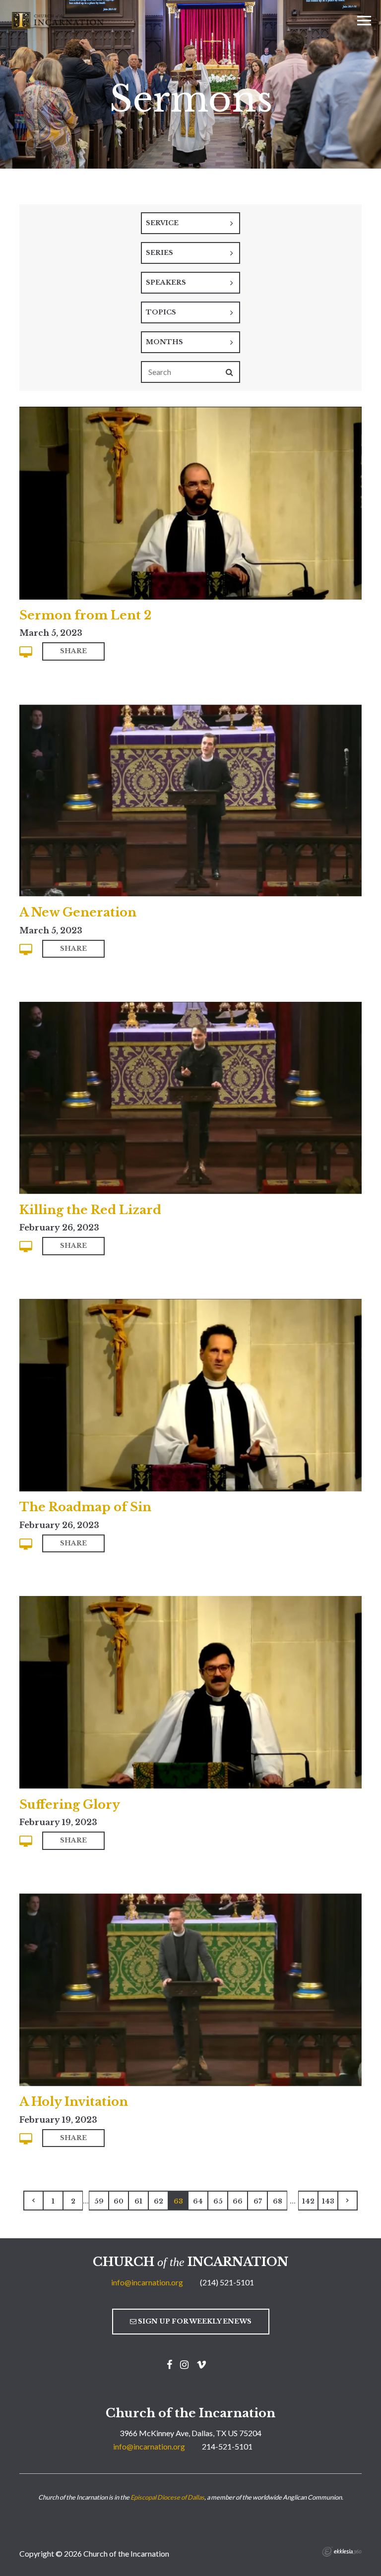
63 (178, 2201)
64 (198, 2201)
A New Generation (78, 912)
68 (278, 2201)
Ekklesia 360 (342, 2552)
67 (258, 2201)
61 (138, 2201)
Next (348, 2201)
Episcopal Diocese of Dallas (167, 2497)
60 (119, 2201)
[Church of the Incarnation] (59, 19)
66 (238, 2201)
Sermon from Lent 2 (85, 615)
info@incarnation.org (147, 2282)
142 (308, 2201)
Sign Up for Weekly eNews (194, 2321)
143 (328, 2201)
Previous (33, 2201)
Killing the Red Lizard (90, 1210)
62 (159, 2201)
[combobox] (190, 223)
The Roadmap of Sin (85, 1507)
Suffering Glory (70, 1805)
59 (99, 2201)
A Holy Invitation (74, 2102)
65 (218, 2201)
